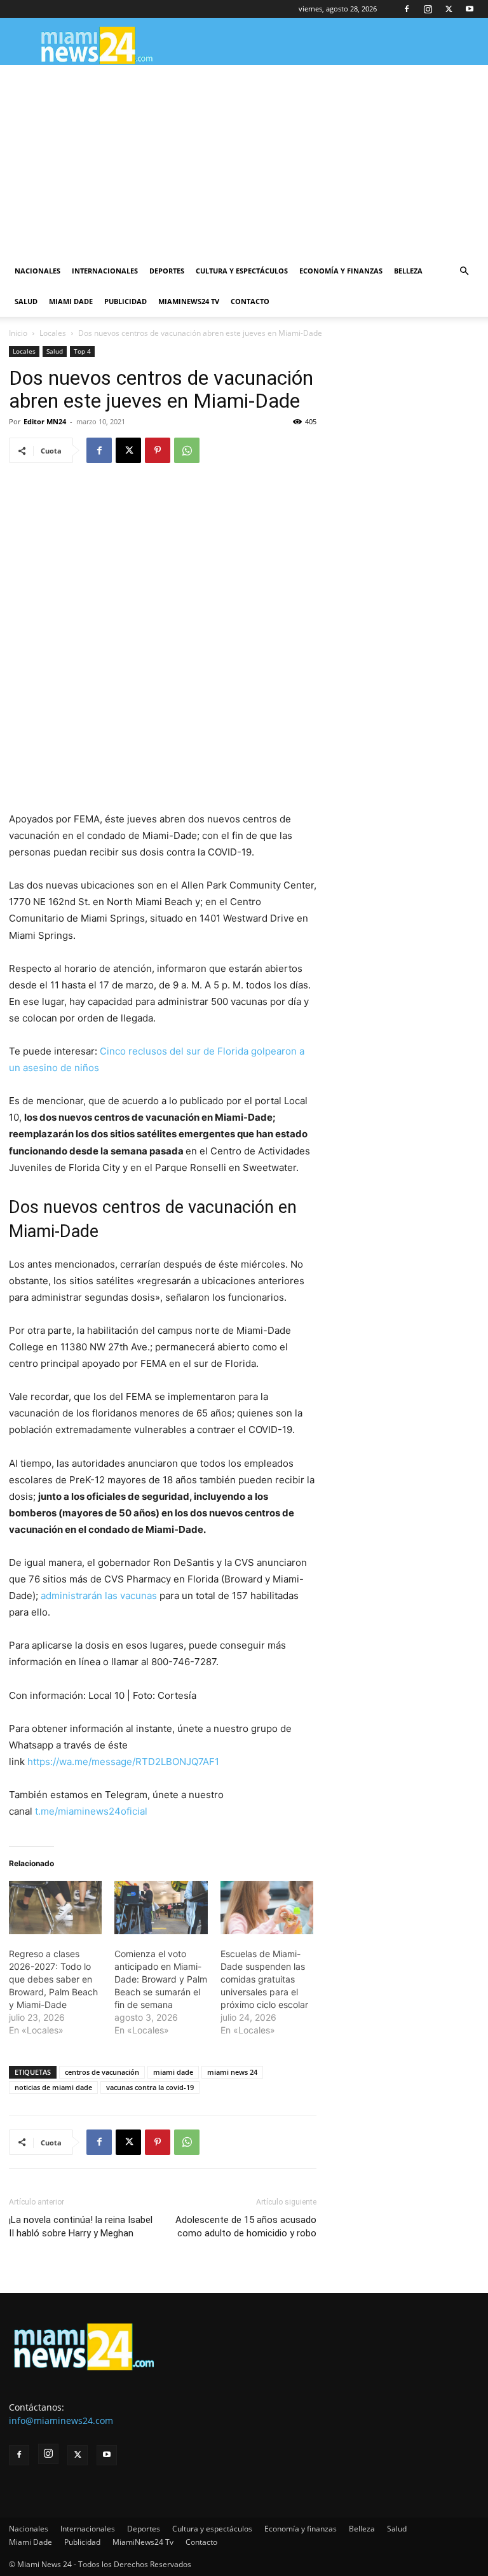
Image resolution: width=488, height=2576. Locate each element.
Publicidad (125, 301)
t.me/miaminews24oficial (91, 1811)
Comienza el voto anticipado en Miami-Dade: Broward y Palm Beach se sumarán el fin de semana (161, 1979)
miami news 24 (232, 2072)
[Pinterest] (158, 450)
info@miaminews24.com (61, 2420)
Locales (53, 333)
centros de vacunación (102, 2072)
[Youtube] (470, 9)
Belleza (408, 271)
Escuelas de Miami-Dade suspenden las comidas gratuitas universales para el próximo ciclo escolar (264, 1979)
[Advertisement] (244, 160)
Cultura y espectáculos (242, 271)
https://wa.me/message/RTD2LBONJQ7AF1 (123, 1762)
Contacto (250, 301)
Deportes (167, 271)
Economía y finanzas (341, 271)
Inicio (18, 333)
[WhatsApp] (187, 450)
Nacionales (37, 271)
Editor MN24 (45, 421)
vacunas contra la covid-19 (150, 2087)
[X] (449, 9)
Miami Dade (71, 301)
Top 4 (82, 351)
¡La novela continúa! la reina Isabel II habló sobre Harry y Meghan (81, 2226)
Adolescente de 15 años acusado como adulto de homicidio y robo (246, 2226)
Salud (26, 301)
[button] (464, 271)
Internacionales (105, 271)
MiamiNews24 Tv (189, 301)
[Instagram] (428, 9)
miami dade (173, 2072)
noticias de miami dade (53, 2087)
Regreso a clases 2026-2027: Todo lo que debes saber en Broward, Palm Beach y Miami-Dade (53, 1979)
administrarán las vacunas (99, 1596)
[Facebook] (407, 9)
